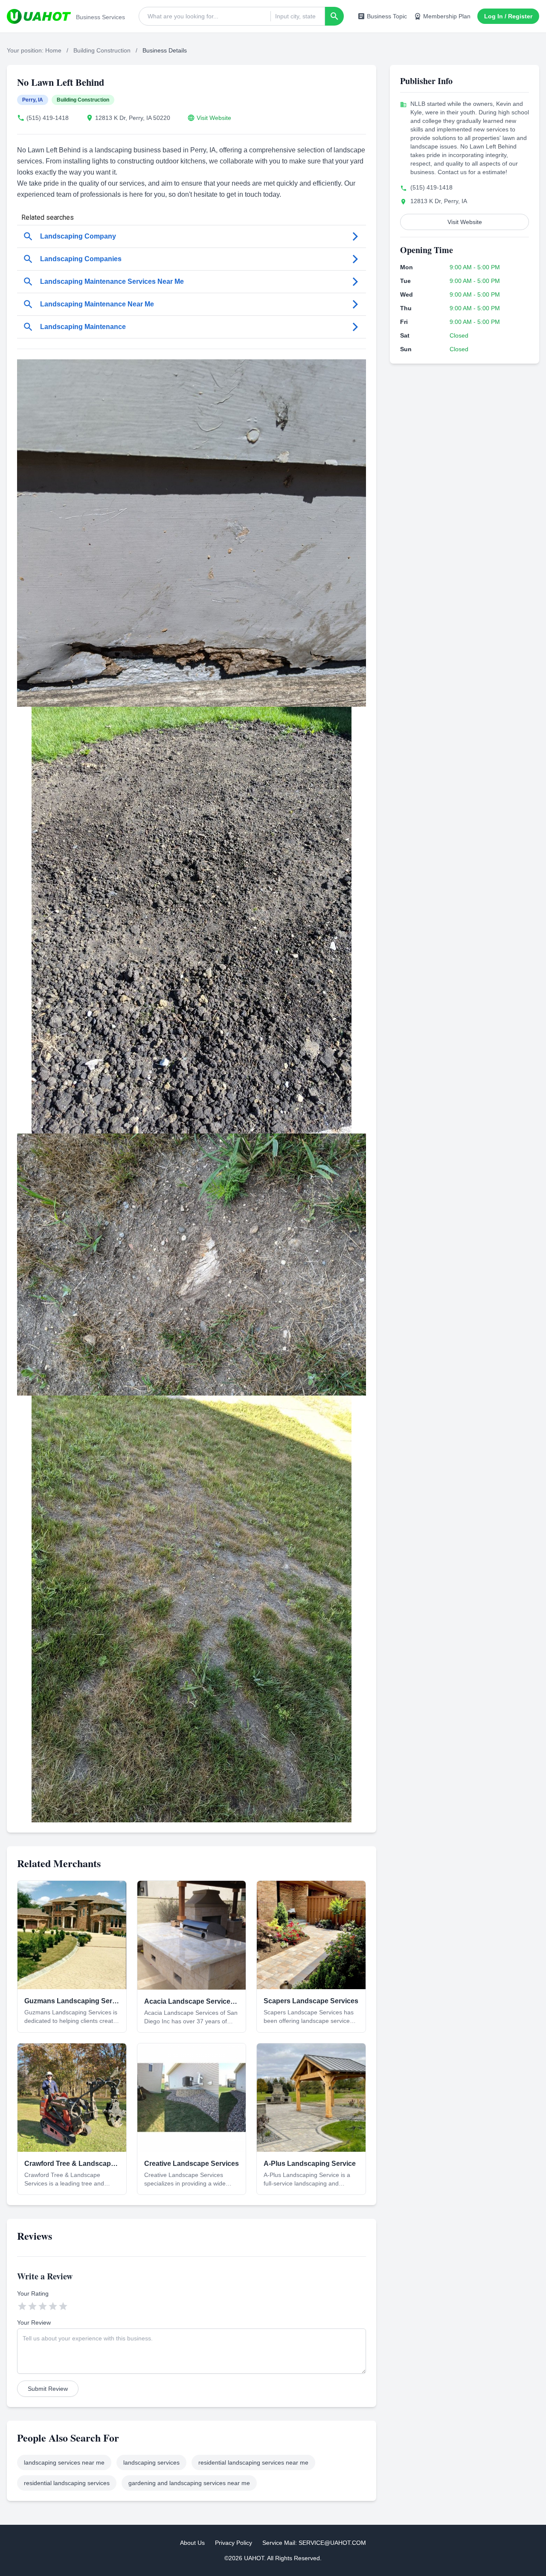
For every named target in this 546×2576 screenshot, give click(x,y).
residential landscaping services (67, 2483)
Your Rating (33, 2293)
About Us (192, 2543)
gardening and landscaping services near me (189, 2483)
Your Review (34, 2322)
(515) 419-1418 (48, 118)
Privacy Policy (234, 2543)
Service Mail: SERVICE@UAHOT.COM (314, 2543)
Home (53, 50)
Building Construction (102, 50)
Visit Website (214, 118)
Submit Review (48, 2389)
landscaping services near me (64, 2462)
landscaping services (151, 2462)
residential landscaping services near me (253, 2462)
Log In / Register (508, 16)
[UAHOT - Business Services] (39, 16)
